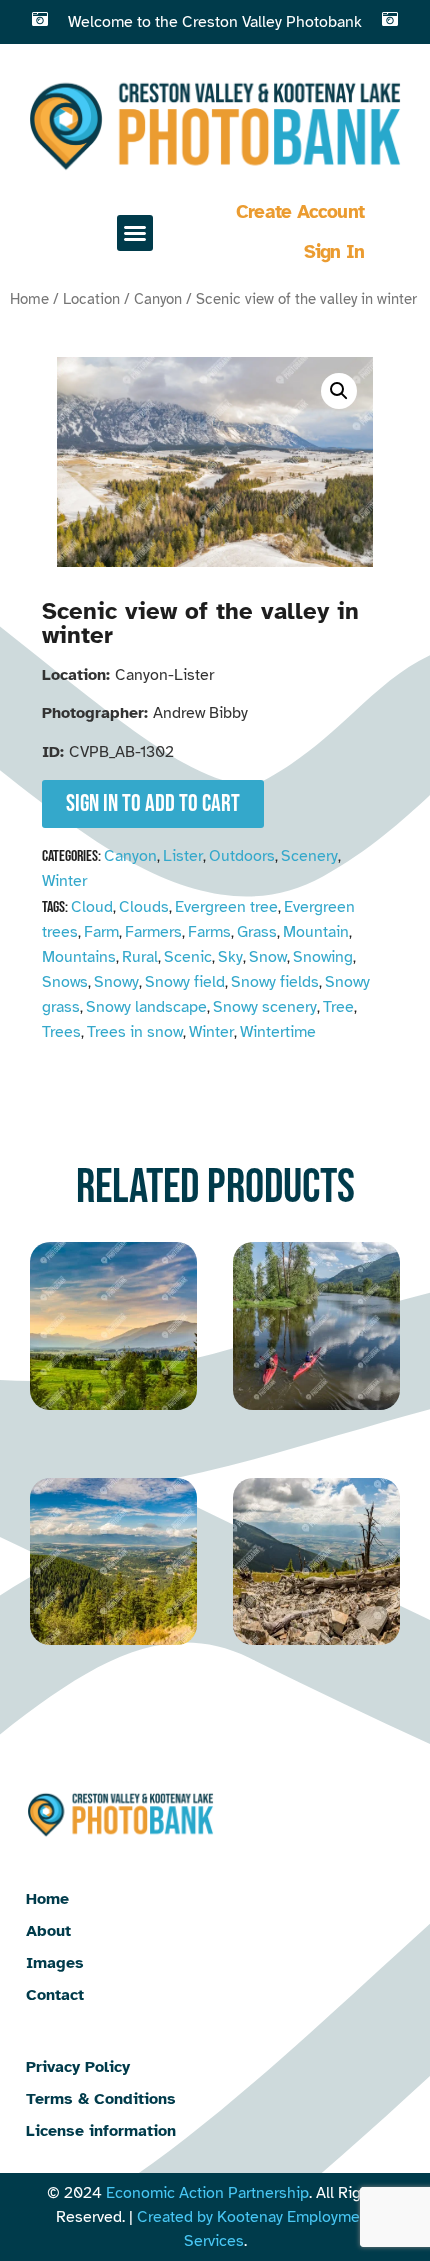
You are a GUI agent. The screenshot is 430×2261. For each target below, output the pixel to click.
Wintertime (278, 1032)
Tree (338, 1007)
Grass (257, 932)
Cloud (92, 907)
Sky (230, 957)
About (48, 1931)
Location (91, 299)
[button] (135, 233)
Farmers (153, 932)
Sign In (334, 252)
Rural (140, 957)
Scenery (309, 856)
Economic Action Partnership (207, 2193)
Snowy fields (275, 982)
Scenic (188, 957)
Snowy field (185, 982)
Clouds (144, 907)
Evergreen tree (226, 907)
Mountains (79, 957)
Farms (209, 932)
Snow (268, 957)
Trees (61, 1032)
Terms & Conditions (101, 2099)
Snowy (116, 982)
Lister (183, 856)
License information (101, 2131)
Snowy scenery (265, 1007)
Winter (64, 881)
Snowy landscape (146, 1007)
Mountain (316, 932)
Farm (101, 932)
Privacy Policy (78, 2067)
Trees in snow (135, 1032)
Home (29, 299)
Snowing (323, 957)
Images (55, 1963)
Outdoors (242, 856)
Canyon (158, 299)
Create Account (300, 212)
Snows (65, 982)
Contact (55, 1995)
